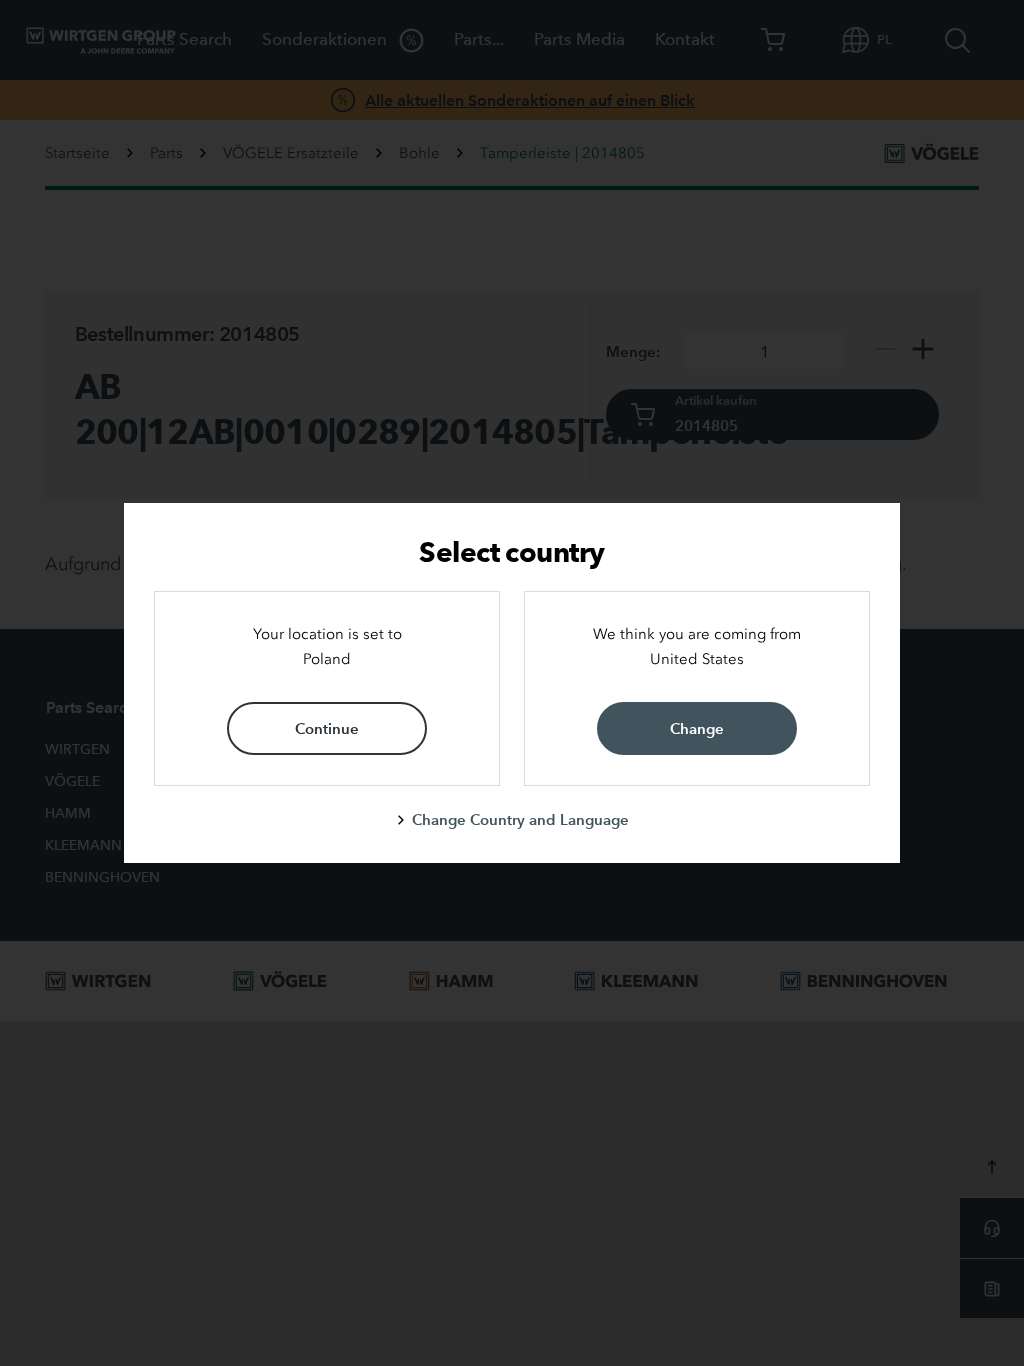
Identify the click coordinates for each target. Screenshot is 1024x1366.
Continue (327, 728)
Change (697, 728)
